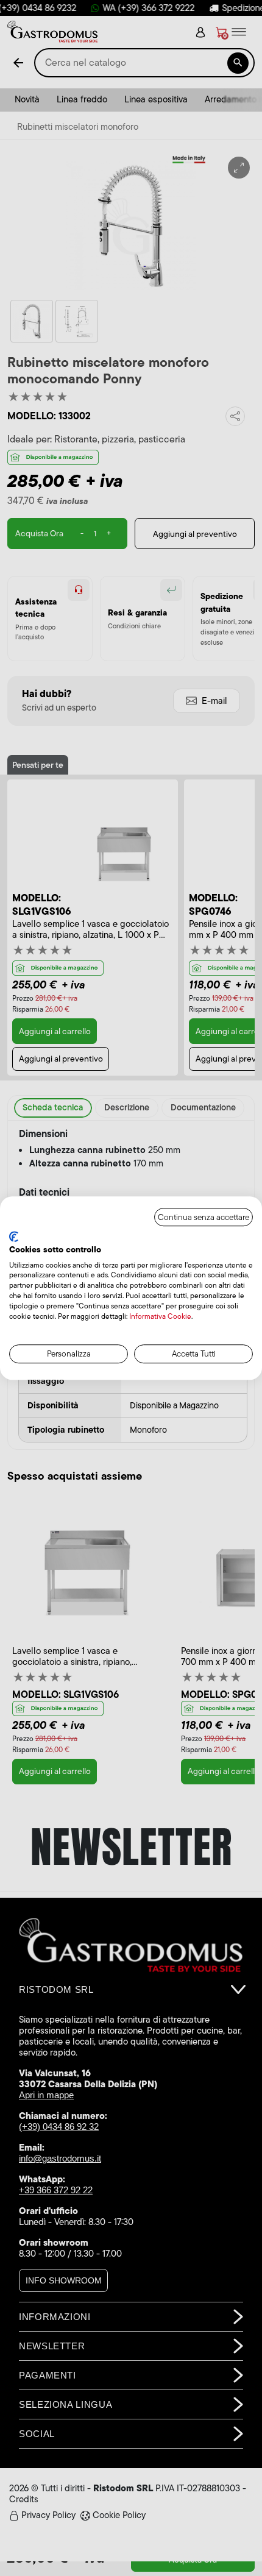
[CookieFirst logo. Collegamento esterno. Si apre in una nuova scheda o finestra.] (14, 1237)
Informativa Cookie (160, 1316)
